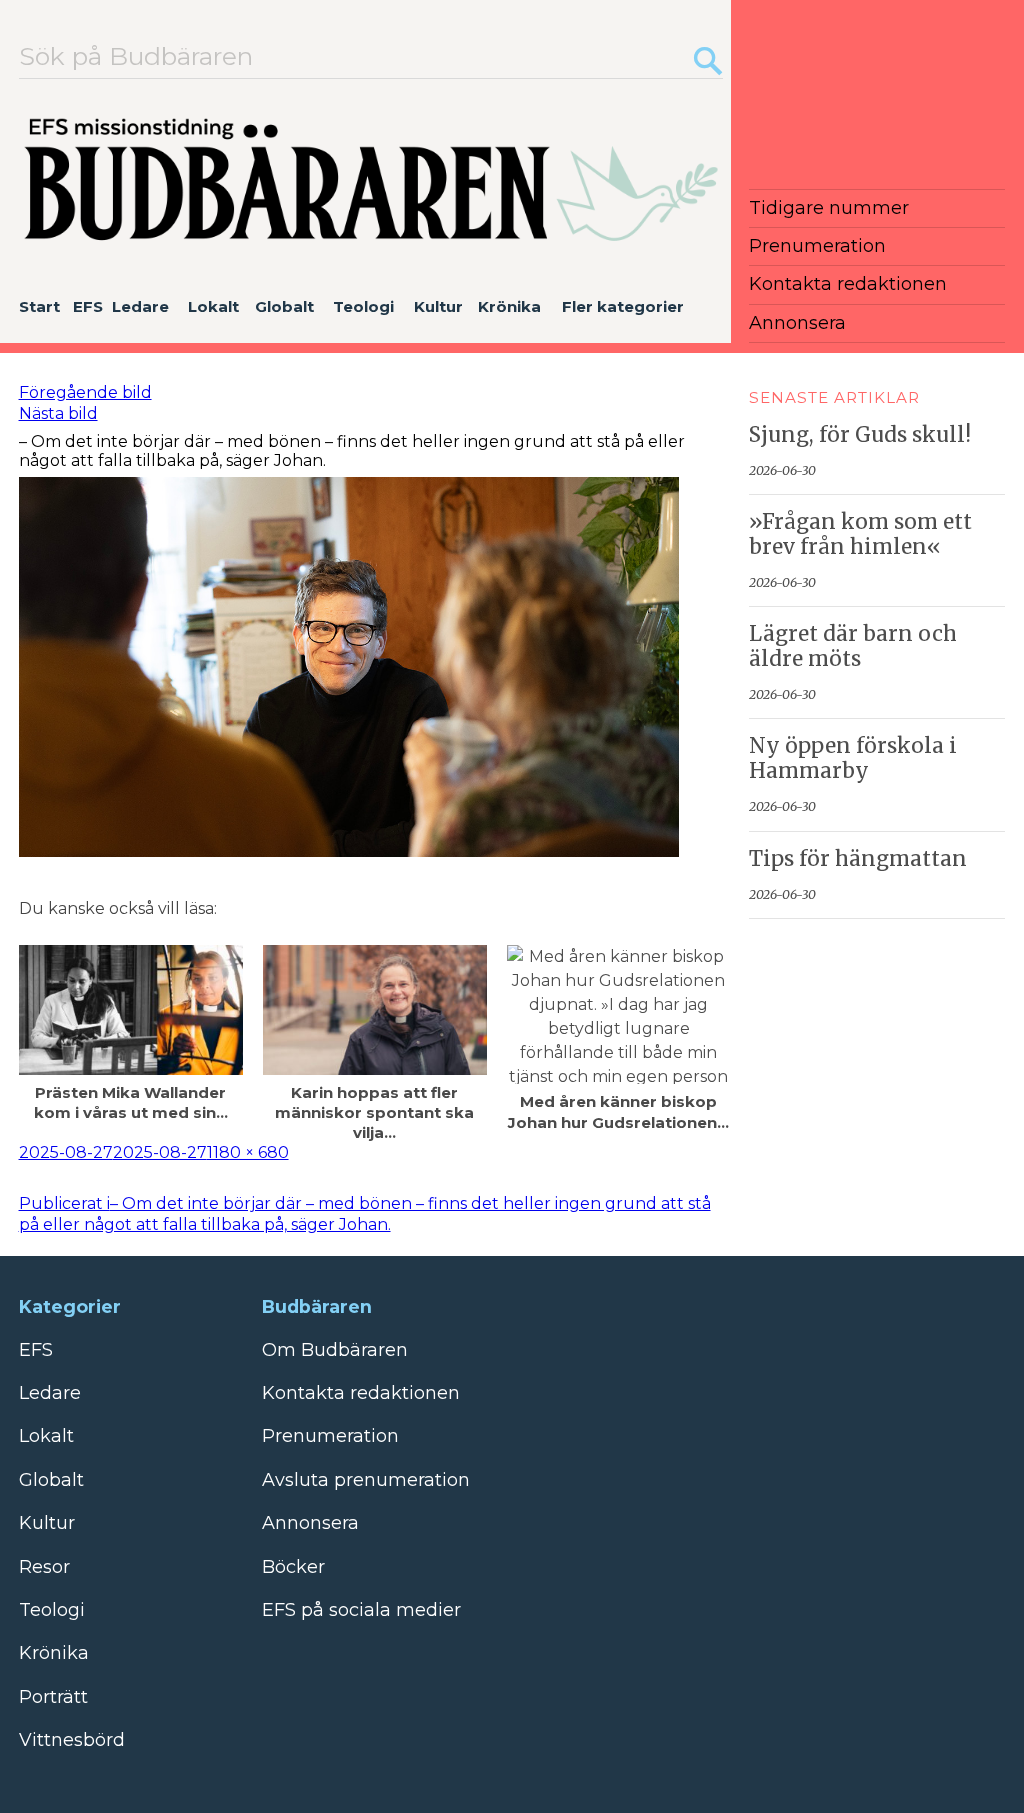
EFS (88, 306)
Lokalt (213, 306)
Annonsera (797, 323)
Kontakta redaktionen (848, 284)
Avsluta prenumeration (366, 1480)
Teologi (363, 306)
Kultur (438, 306)
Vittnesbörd (72, 1740)
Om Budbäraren (335, 1350)
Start (39, 306)
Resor (44, 1567)
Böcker (293, 1567)
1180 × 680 (248, 1152)
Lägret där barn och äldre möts (853, 646)
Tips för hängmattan (858, 859)
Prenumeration (817, 246)
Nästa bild (58, 413)
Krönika (509, 306)
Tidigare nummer (829, 208)
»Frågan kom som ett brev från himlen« (860, 534)
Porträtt (53, 1697)
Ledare (140, 306)
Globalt (284, 306)
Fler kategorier (623, 306)
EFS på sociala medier (361, 1610)
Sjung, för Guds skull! (860, 435)
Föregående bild (85, 392)
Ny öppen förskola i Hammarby (853, 758)
